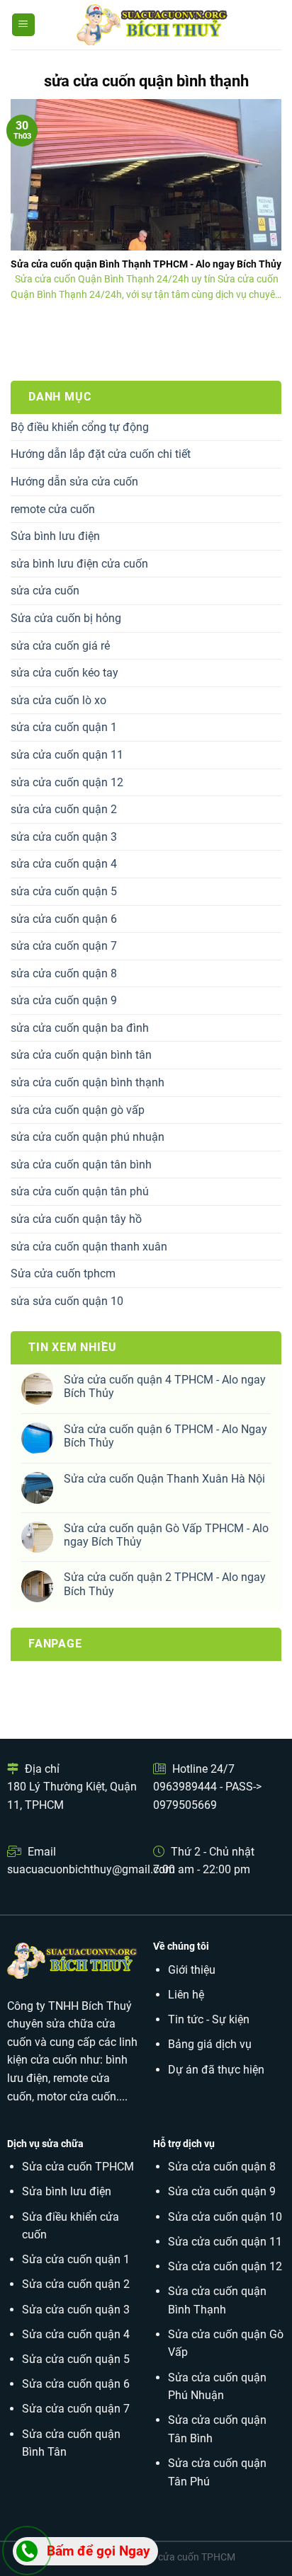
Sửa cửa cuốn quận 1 (76, 2259)
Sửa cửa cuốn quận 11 (225, 2242)
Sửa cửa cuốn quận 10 (225, 2217)
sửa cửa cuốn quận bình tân (81, 1055)
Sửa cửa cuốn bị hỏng (66, 618)
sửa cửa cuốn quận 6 (64, 919)
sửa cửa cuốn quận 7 (64, 946)
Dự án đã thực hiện (216, 2070)
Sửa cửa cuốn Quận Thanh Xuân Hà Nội (164, 1479)
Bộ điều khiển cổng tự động (80, 427)
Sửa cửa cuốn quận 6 (76, 2384)
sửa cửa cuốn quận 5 (64, 891)
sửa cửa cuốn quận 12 (67, 782)
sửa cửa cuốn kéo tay (64, 673)
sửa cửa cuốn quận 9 (64, 1000)
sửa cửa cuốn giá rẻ (60, 646)
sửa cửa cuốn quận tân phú (80, 1191)
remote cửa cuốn (53, 509)
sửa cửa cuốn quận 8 (64, 973)
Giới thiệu (192, 1970)
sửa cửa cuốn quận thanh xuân (89, 1247)
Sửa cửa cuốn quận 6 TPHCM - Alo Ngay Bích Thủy (165, 1436)
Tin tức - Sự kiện (209, 2019)
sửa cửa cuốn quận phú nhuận (88, 1137)
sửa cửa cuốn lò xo (58, 700)
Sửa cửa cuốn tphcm (63, 1273)
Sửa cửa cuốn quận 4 (76, 2334)
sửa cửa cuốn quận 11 (67, 755)
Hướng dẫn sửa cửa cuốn (74, 482)
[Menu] (24, 25)
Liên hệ (186, 1995)
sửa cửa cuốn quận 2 (64, 809)
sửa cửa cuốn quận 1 (64, 727)
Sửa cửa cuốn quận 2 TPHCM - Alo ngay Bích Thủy (165, 1584)
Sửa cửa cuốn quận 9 (222, 2191)
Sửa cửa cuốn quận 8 (222, 2167)
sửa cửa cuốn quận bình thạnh (88, 1082)
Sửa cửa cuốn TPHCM (78, 2167)
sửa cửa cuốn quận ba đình (80, 1028)
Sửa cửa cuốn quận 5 (76, 2359)
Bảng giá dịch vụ (210, 2044)
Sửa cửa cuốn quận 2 (76, 2284)
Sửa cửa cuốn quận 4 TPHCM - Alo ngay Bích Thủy (165, 1386)
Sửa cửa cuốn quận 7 (76, 2409)
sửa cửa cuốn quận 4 (64, 864)
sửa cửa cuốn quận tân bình (81, 1165)
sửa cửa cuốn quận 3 (64, 837)
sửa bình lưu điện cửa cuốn (79, 564)
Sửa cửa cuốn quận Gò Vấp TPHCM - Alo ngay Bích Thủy (166, 1535)
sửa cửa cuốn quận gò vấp (78, 1110)
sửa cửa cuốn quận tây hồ (76, 1219)
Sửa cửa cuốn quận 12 (225, 2266)
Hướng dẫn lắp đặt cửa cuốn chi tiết (101, 454)
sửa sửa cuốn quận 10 (67, 1301)
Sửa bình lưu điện (55, 536)
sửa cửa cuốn (45, 591)
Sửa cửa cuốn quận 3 (76, 2310)
